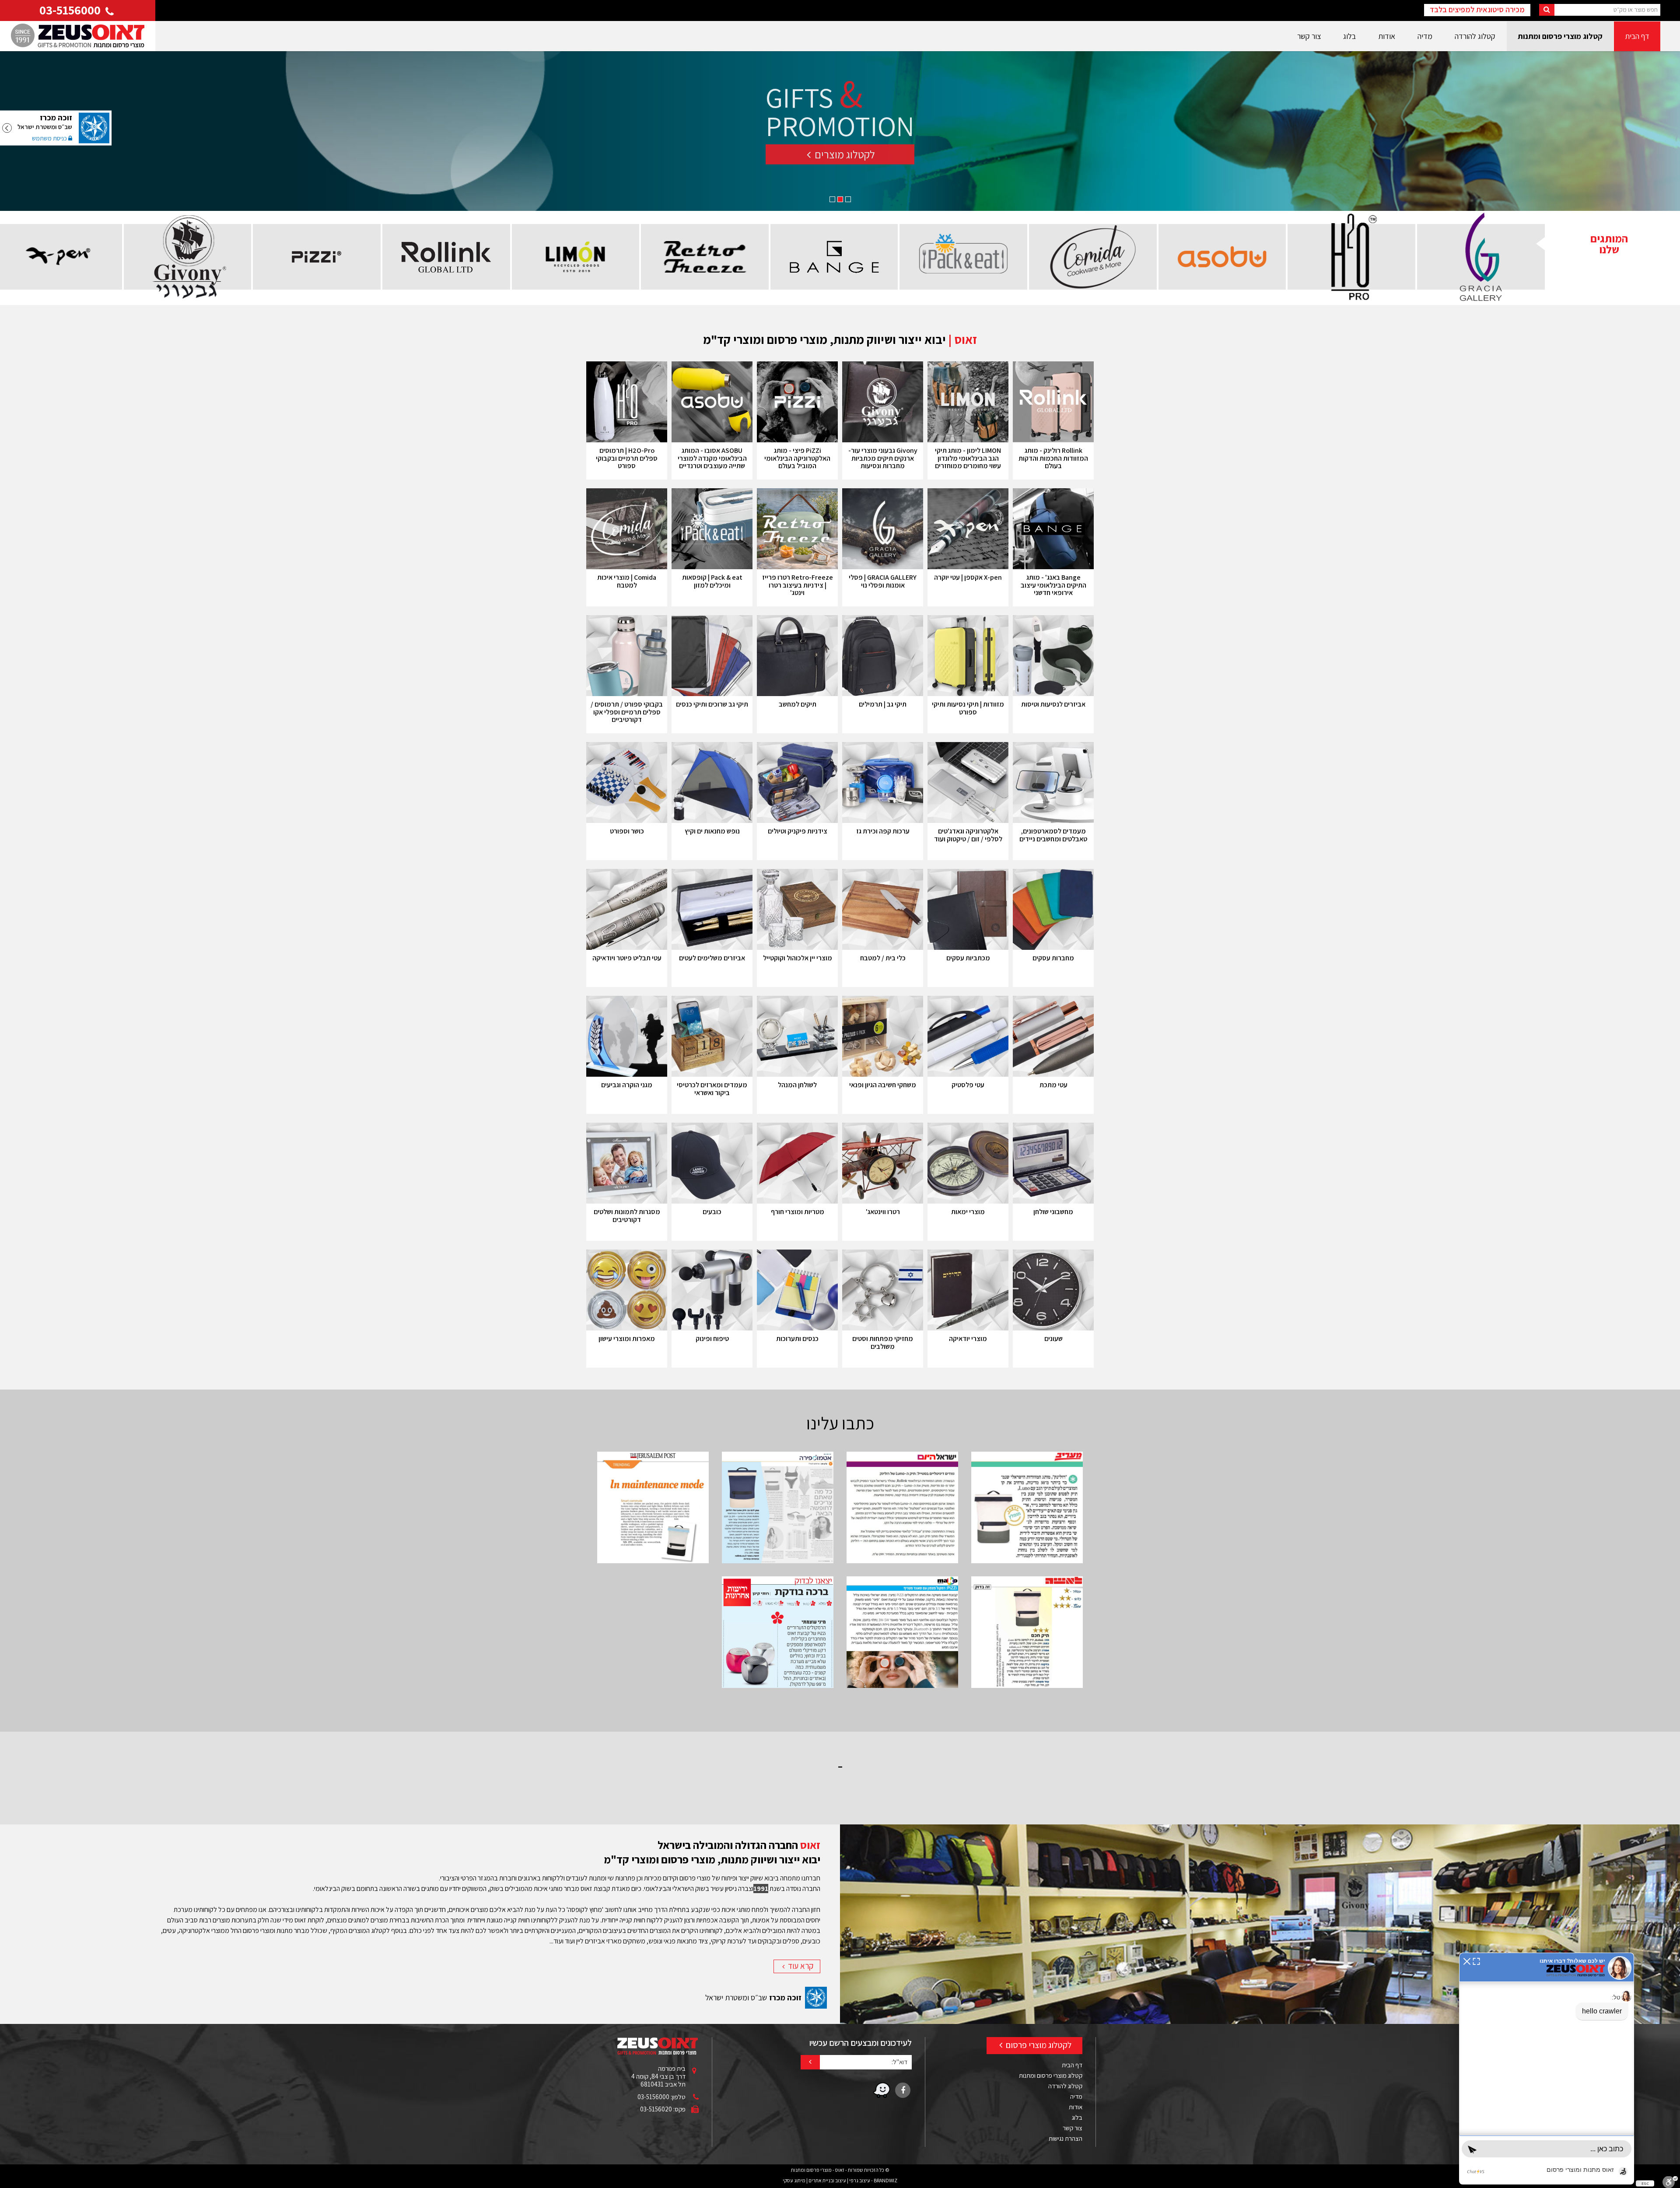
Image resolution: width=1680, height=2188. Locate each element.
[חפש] (1547, 10)
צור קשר (1309, 36)
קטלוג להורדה (1475, 36)
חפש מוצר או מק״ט (1636, 9)
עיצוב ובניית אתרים (827, 2180)
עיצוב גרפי (860, 2180)
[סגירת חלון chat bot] (1467, 1961)
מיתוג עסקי (794, 2180)
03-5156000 (71, 10)
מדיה (1425, 36)
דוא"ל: (899, 2062)
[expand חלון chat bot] (1476, 1961)
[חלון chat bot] (1547, 2069)
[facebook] (903, 2090)
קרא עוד (800, 1966)
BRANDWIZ (885, 2180)
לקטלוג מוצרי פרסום (1038, 2045)
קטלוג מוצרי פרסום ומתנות (1560, 36)
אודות (1387, 36)
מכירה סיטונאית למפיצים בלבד (1477, 9)
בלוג (1349, 36)
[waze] (882, 2090)
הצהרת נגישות (1066, 2138)
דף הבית (1637, 36)
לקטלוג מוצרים (844, 163)
